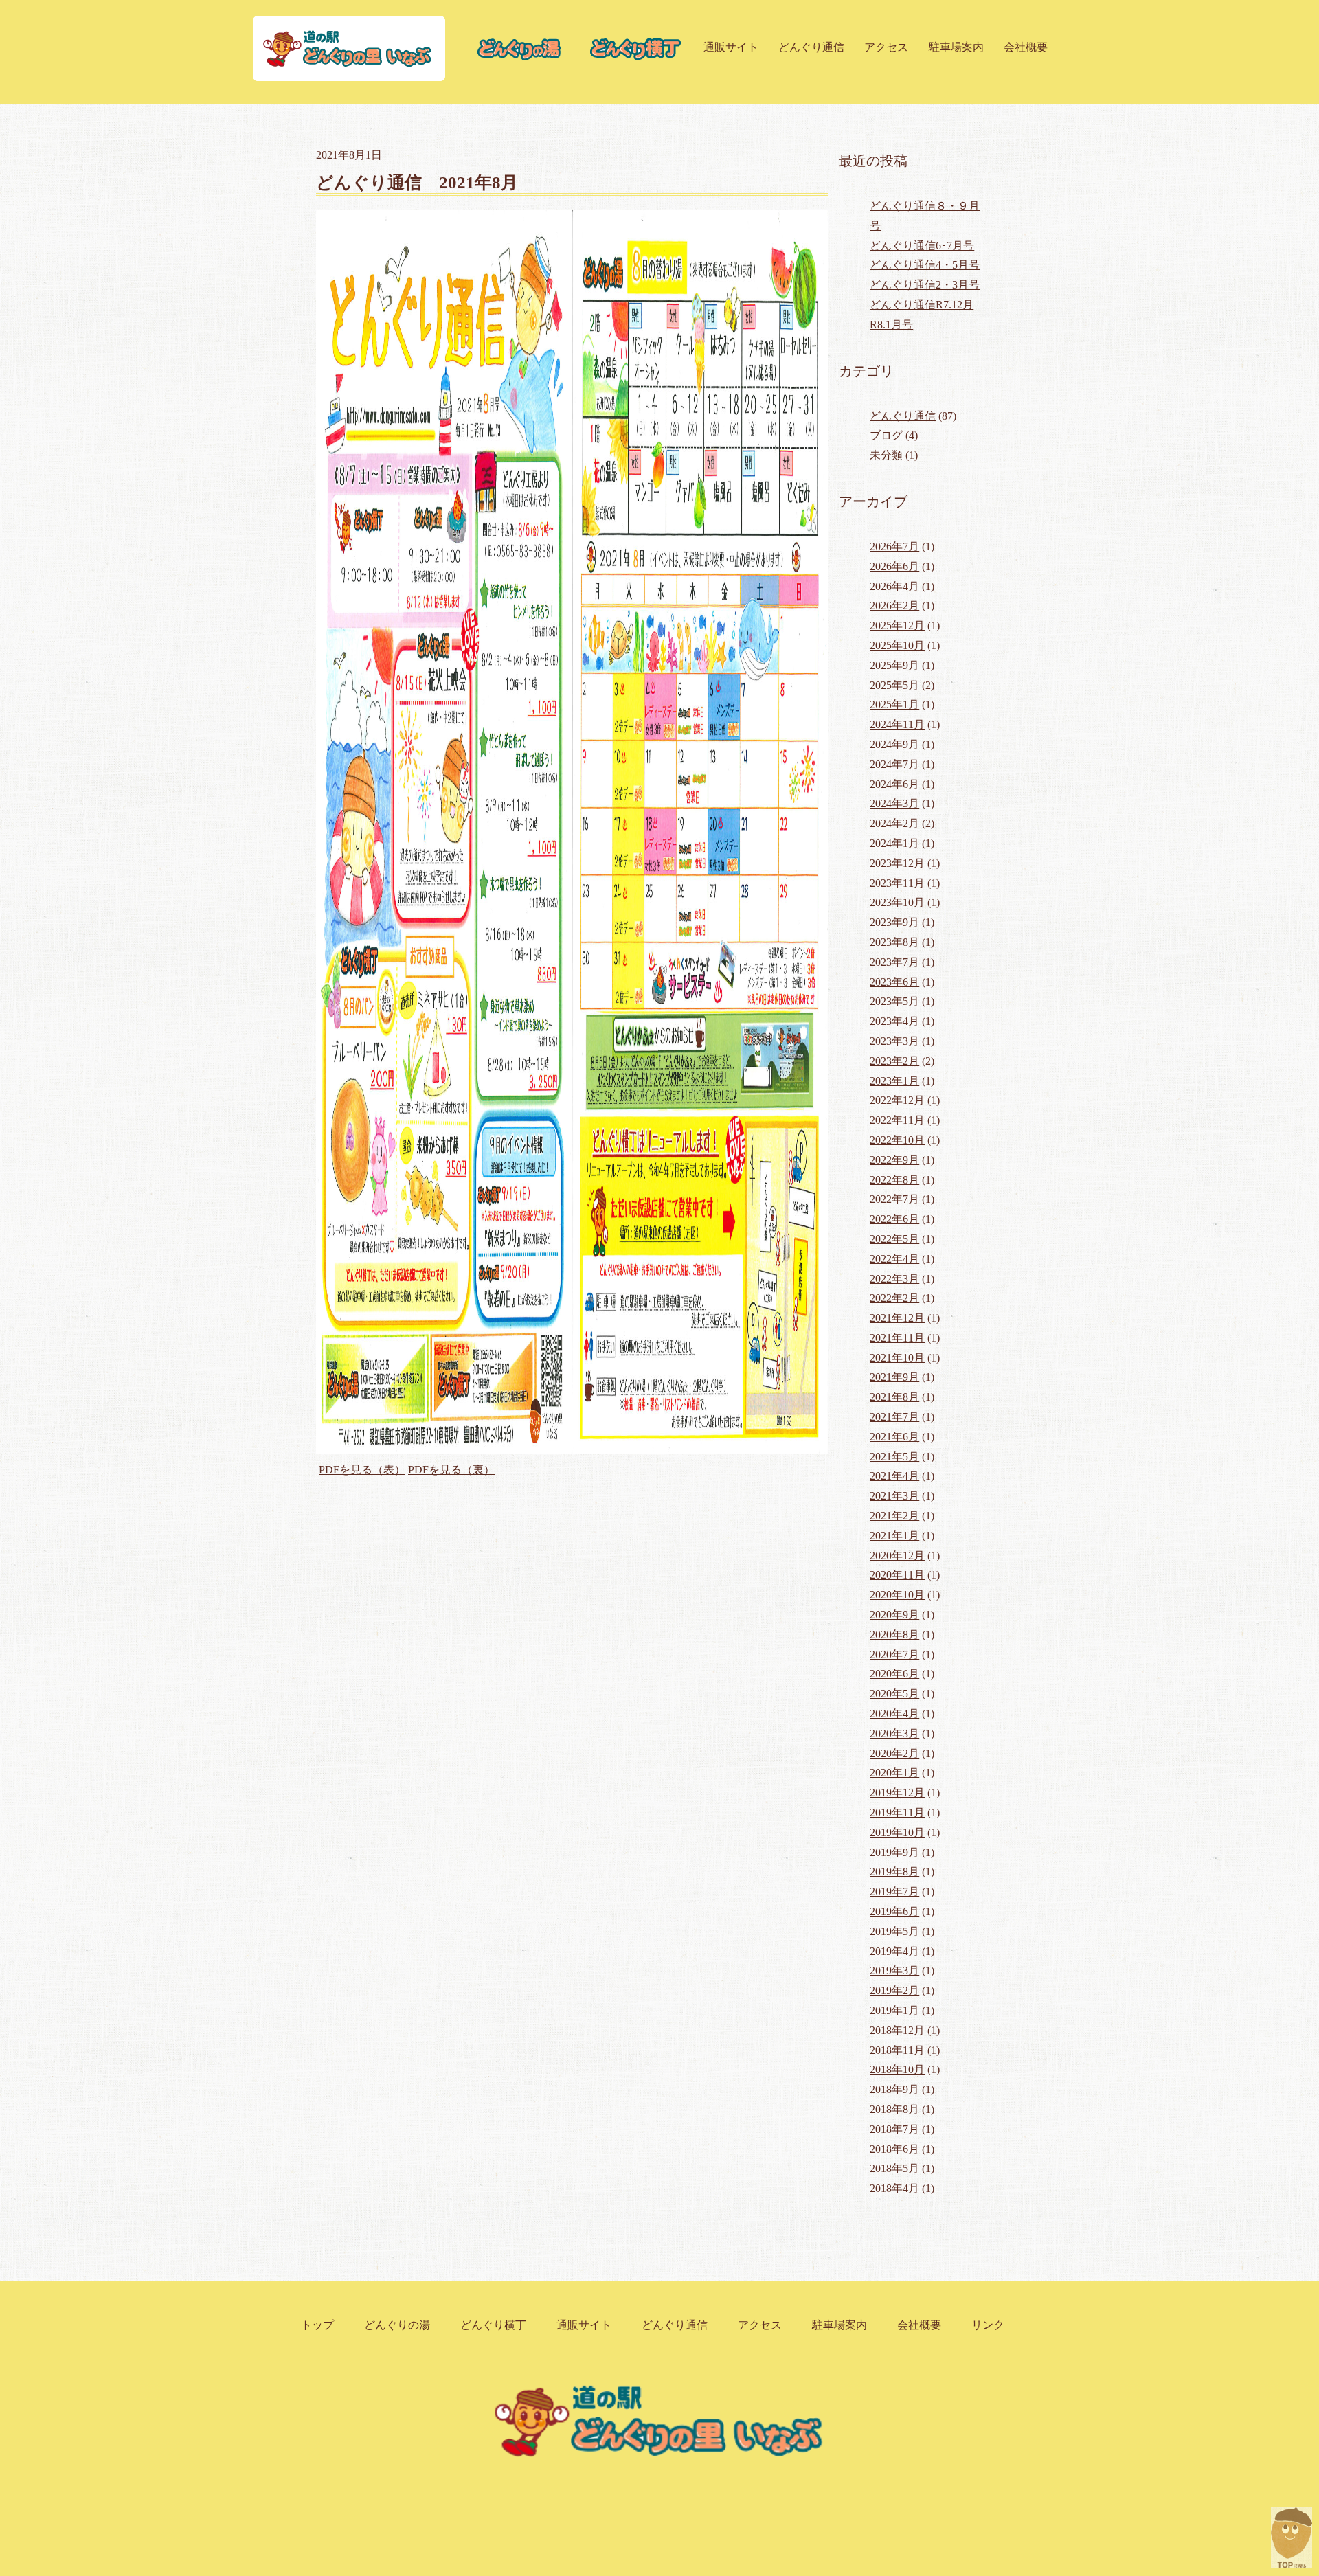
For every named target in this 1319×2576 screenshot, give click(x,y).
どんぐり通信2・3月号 (925, 285)
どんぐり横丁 (493, 2325)
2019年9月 (894, 1852)
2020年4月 (894, 1714)
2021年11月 (897, 1338)
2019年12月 (897, 1793)
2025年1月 (894, 704)
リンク (988, 2325)
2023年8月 (894, 942)
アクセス (886, 47)
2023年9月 (894, 922)
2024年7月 (894, 764)
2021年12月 (897, 1318)
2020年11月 (897, 1575)
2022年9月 (894, 1160)
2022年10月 (897, 1140)
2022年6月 (894, 1219)
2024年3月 (894, 803)
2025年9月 (894, 665)
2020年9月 (894, 1615)
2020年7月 (894, 1654)
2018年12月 (897, 2030)
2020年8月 (894, 1635)
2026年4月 (894, 586)
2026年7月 (894, 546)
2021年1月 (894, 1536)
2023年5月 (894, 1001)
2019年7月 (894, 1891)
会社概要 (1026, 47)
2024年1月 (894, 843)
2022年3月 (894, 1279)
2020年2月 (894, 1753)
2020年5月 (894, 1694)
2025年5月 (894, 685)
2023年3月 (894, 1041)
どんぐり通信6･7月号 (922, 246)
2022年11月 (897, 1120)
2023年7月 (894, 962)
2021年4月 (894, 1476)
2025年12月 (897, 625)
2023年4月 (894, 1021)
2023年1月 (894, 1081)
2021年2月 (894, 1516)
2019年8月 (894, 1872)
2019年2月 (894, 1990)
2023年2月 (894, 1061)
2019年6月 (894, 1911)
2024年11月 (897, 724)
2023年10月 (897, 902)
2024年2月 (894, 823)
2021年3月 (894, 1496)
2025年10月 (897, 645)
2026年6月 (894, 566)
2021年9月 (894, 1377)
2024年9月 (894, 744)
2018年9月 (894, 2089)
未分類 (886, 455)
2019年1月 (894, 2010)
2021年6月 (894, 1437)
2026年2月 (894, 606)
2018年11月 (897, 2050)
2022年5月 (894, 1239)
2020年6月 (894, 1674)
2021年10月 (897, 1358)
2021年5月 (894, 1457)
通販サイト (731, 47)
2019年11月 (897, 1812)
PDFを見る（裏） (451, 1470)
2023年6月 (894, 982)
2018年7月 (894, 2129)
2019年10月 (897, 1832)
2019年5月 (894, 1931)
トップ (317, 2325)
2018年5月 (894, 2168)
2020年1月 (894, 1773)
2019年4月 (894, 1951)
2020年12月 (897, 1556)
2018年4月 (894, 2188)
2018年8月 (894, 2109)
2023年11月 (897, 883)
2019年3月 (894, 1970)
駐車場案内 (956, 47)
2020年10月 (897, 1595)
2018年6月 (894, 2149)
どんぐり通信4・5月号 (925, 265)
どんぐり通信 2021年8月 (417, 182)
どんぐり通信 (811, 47)
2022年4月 (894, 1259)
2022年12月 (897, 1100)
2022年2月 (894, 1298)
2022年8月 (894, 1180)
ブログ (886, 435)
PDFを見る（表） (362, 1470)
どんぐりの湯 (397, 2325)
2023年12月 (897, 863)
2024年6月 (894, 784)
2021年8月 (894, 1397)
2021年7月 (894, 1417)
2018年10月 (897, 2069)
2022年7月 (894, 1199)
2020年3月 (894, 1733)
